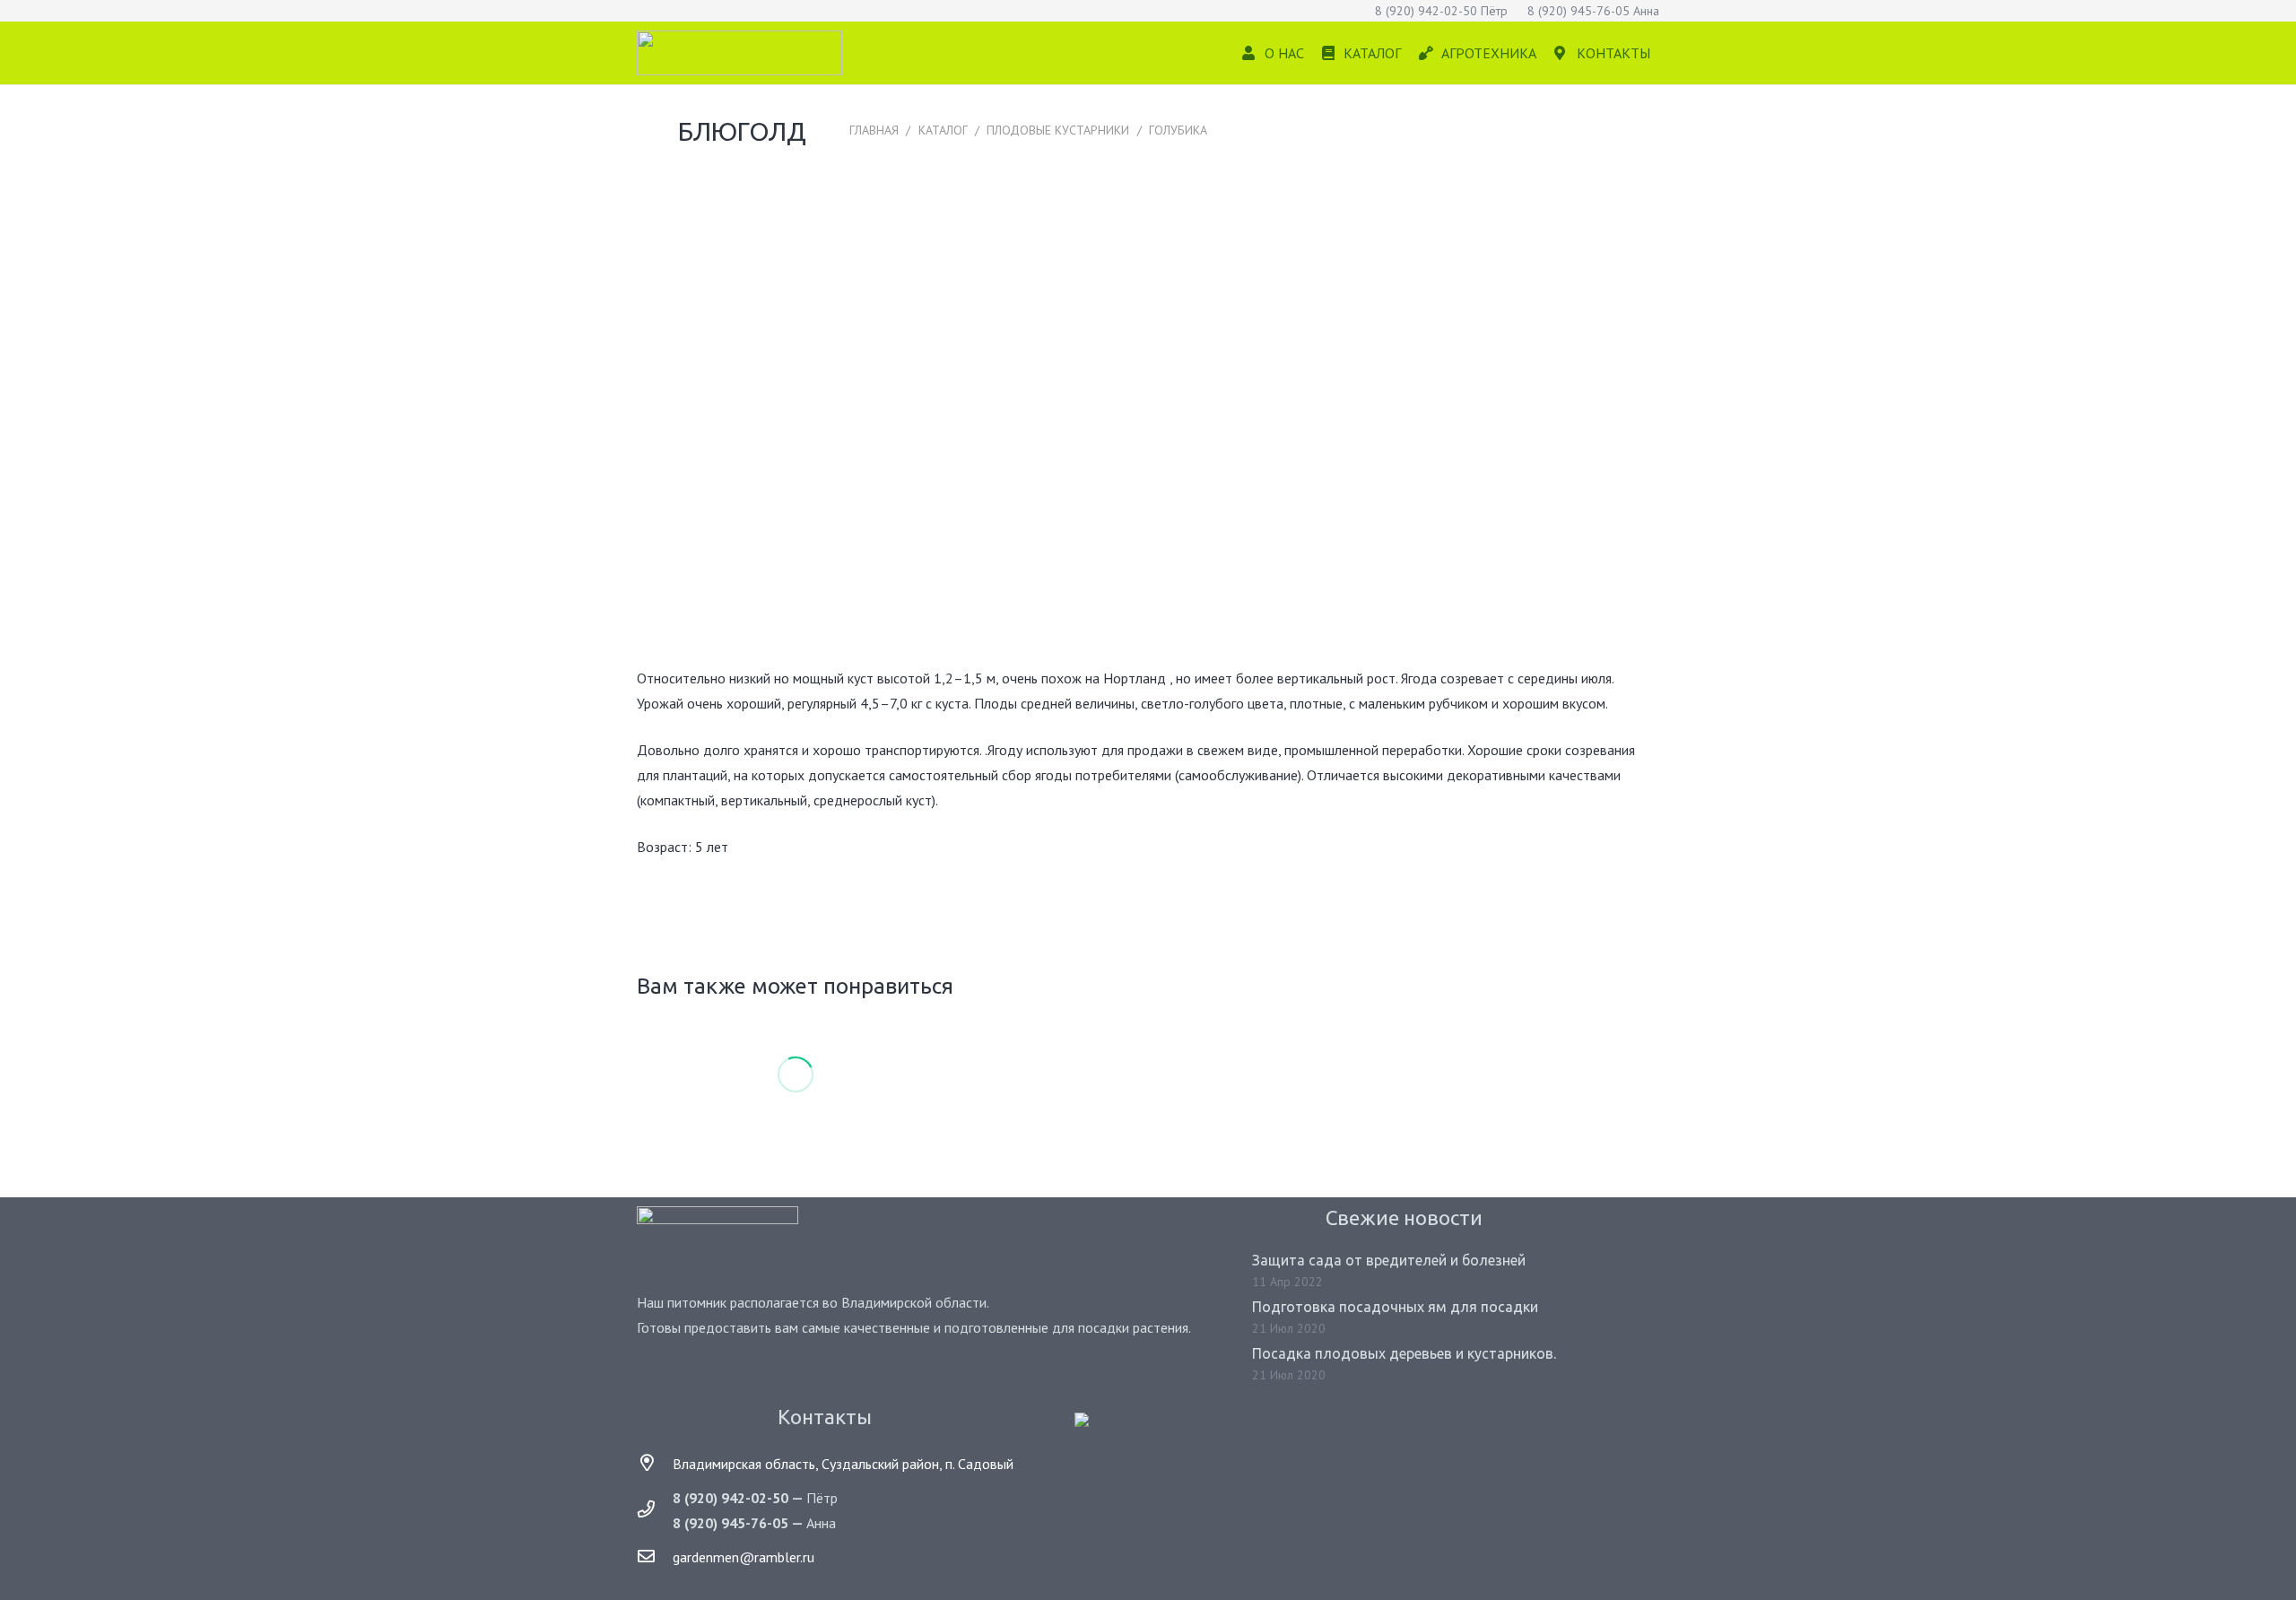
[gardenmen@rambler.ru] (655, 1557)
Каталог (943, 130)
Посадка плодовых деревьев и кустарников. (1404, 1353)
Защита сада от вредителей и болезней (1389, 1260)
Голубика (1178, 130)
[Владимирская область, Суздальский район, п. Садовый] (655, 1464)
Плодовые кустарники (1058, 130)
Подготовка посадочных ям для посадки (1395, 1307)
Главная (874, 130)
